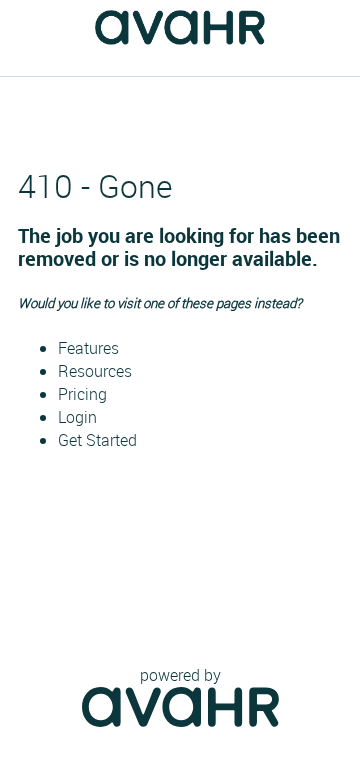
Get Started (97, 440)
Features (88, 348)
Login (77, 417)
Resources (95, 371)
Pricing (82, 394)
